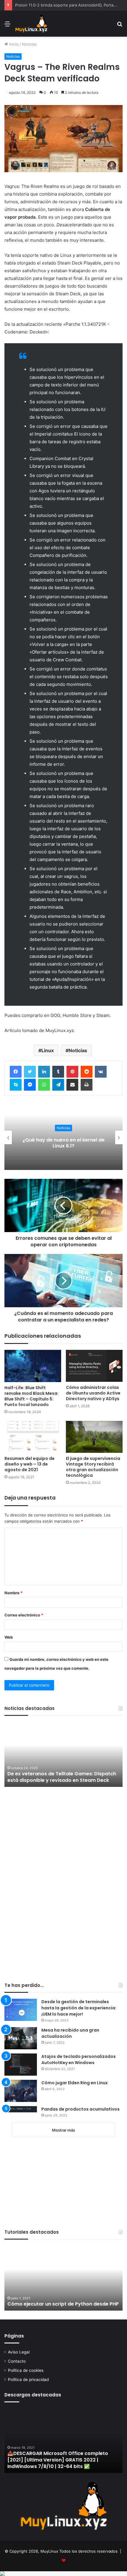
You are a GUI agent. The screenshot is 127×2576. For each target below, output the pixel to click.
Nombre (13, 1593)
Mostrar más (63, 2130)
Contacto (17, 2361)
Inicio (13, 44)
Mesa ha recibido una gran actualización (70, 2033)
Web (9, 1637)
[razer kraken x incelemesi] (63, 2574)
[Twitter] (30, 1072)
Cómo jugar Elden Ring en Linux (75, 2083)
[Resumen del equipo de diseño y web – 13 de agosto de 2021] (33, 1437)
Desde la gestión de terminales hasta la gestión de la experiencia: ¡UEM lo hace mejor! (79, 2008)
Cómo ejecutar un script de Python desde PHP (63, 2304)
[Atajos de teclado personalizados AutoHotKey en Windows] (21, 2065)
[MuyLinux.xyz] (31, 24)
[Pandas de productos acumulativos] (21, 2109)
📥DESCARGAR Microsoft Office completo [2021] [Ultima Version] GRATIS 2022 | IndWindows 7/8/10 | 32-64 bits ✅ (58, 2460)
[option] (63, 1137)
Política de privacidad (28, 2380)
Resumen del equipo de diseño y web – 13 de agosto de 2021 (30, 1464)
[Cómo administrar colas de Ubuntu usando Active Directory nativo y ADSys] (94, 1366)
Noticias (29, 44)
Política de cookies (26, 2370)
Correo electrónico (24, 1615)
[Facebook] (16, 1072)
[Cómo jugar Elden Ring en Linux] (21, 2091)
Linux (48, 1050)
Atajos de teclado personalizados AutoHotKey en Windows (79, 2060)
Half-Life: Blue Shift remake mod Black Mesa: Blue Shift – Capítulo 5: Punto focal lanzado (31, 1396)
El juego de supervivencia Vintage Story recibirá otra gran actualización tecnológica (93, 1467)
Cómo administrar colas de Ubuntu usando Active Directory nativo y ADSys (93, 1393)
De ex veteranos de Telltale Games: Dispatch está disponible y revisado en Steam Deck (62, 1777)
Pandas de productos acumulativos (80, 2109)
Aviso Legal (19, 2352)
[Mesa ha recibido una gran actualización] (21, 2038)
